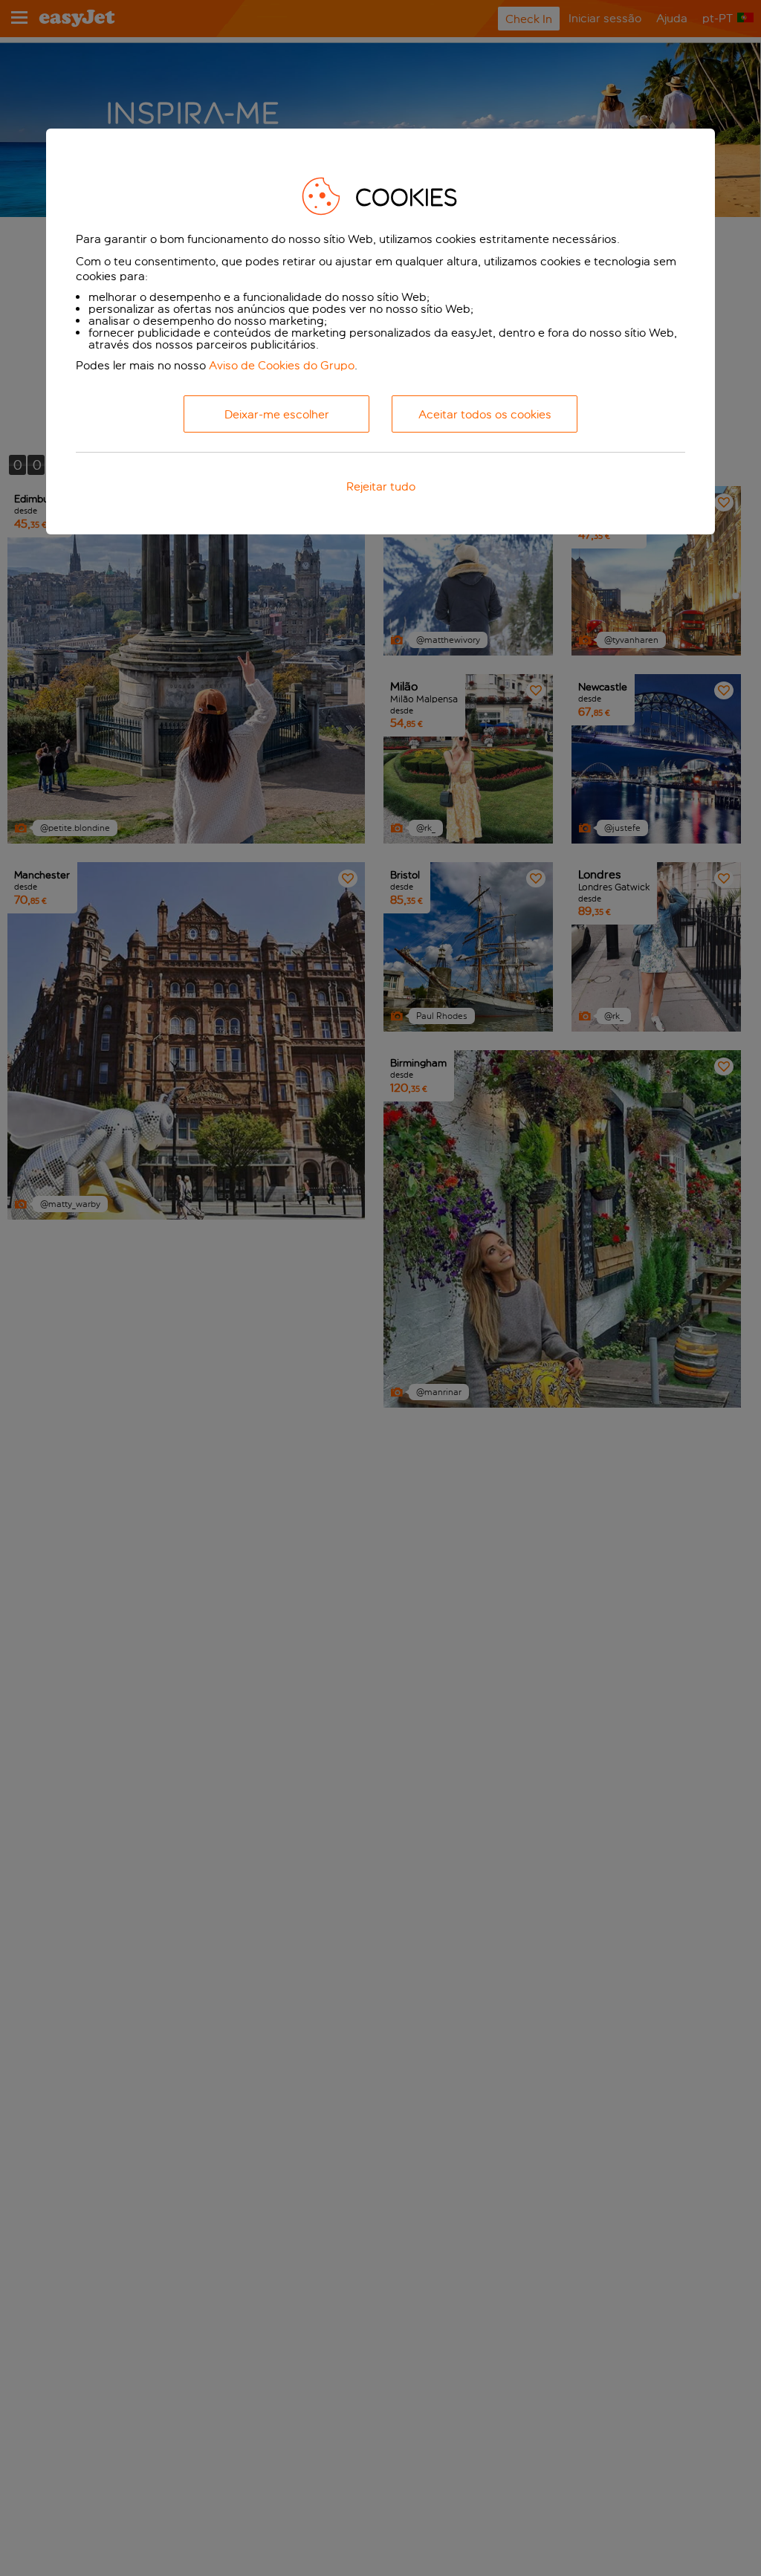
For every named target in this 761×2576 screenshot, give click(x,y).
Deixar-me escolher (277, 414)
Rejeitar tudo (381, 486)
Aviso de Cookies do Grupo (282, 365)
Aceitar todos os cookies (485, 414)
